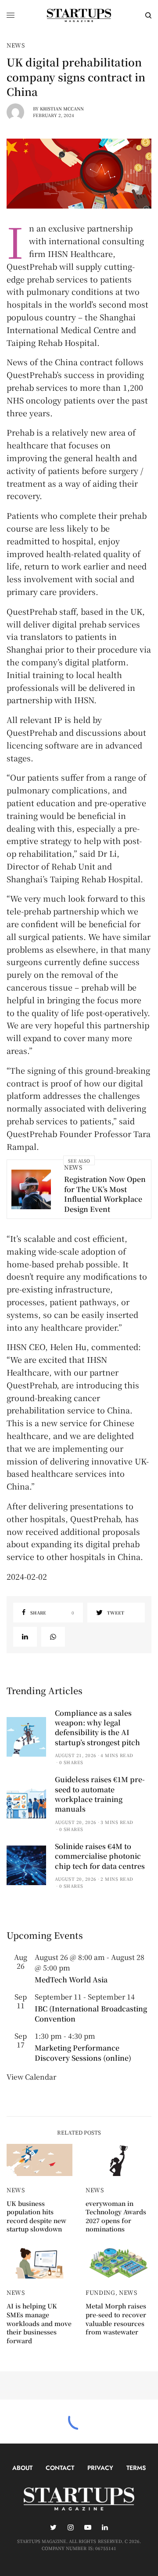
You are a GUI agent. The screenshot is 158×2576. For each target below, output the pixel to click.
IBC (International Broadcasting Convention (91, 2013)
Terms (136, 2468)
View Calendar (31, 2077)
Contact (60, 2468)
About (22, 2468)
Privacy (100, 2468)
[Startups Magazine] (79, 15)
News (16, 45)
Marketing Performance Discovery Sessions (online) (83, 2053)
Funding (101, 2292)
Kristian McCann (62, 108)
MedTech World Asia (71, 1980)
